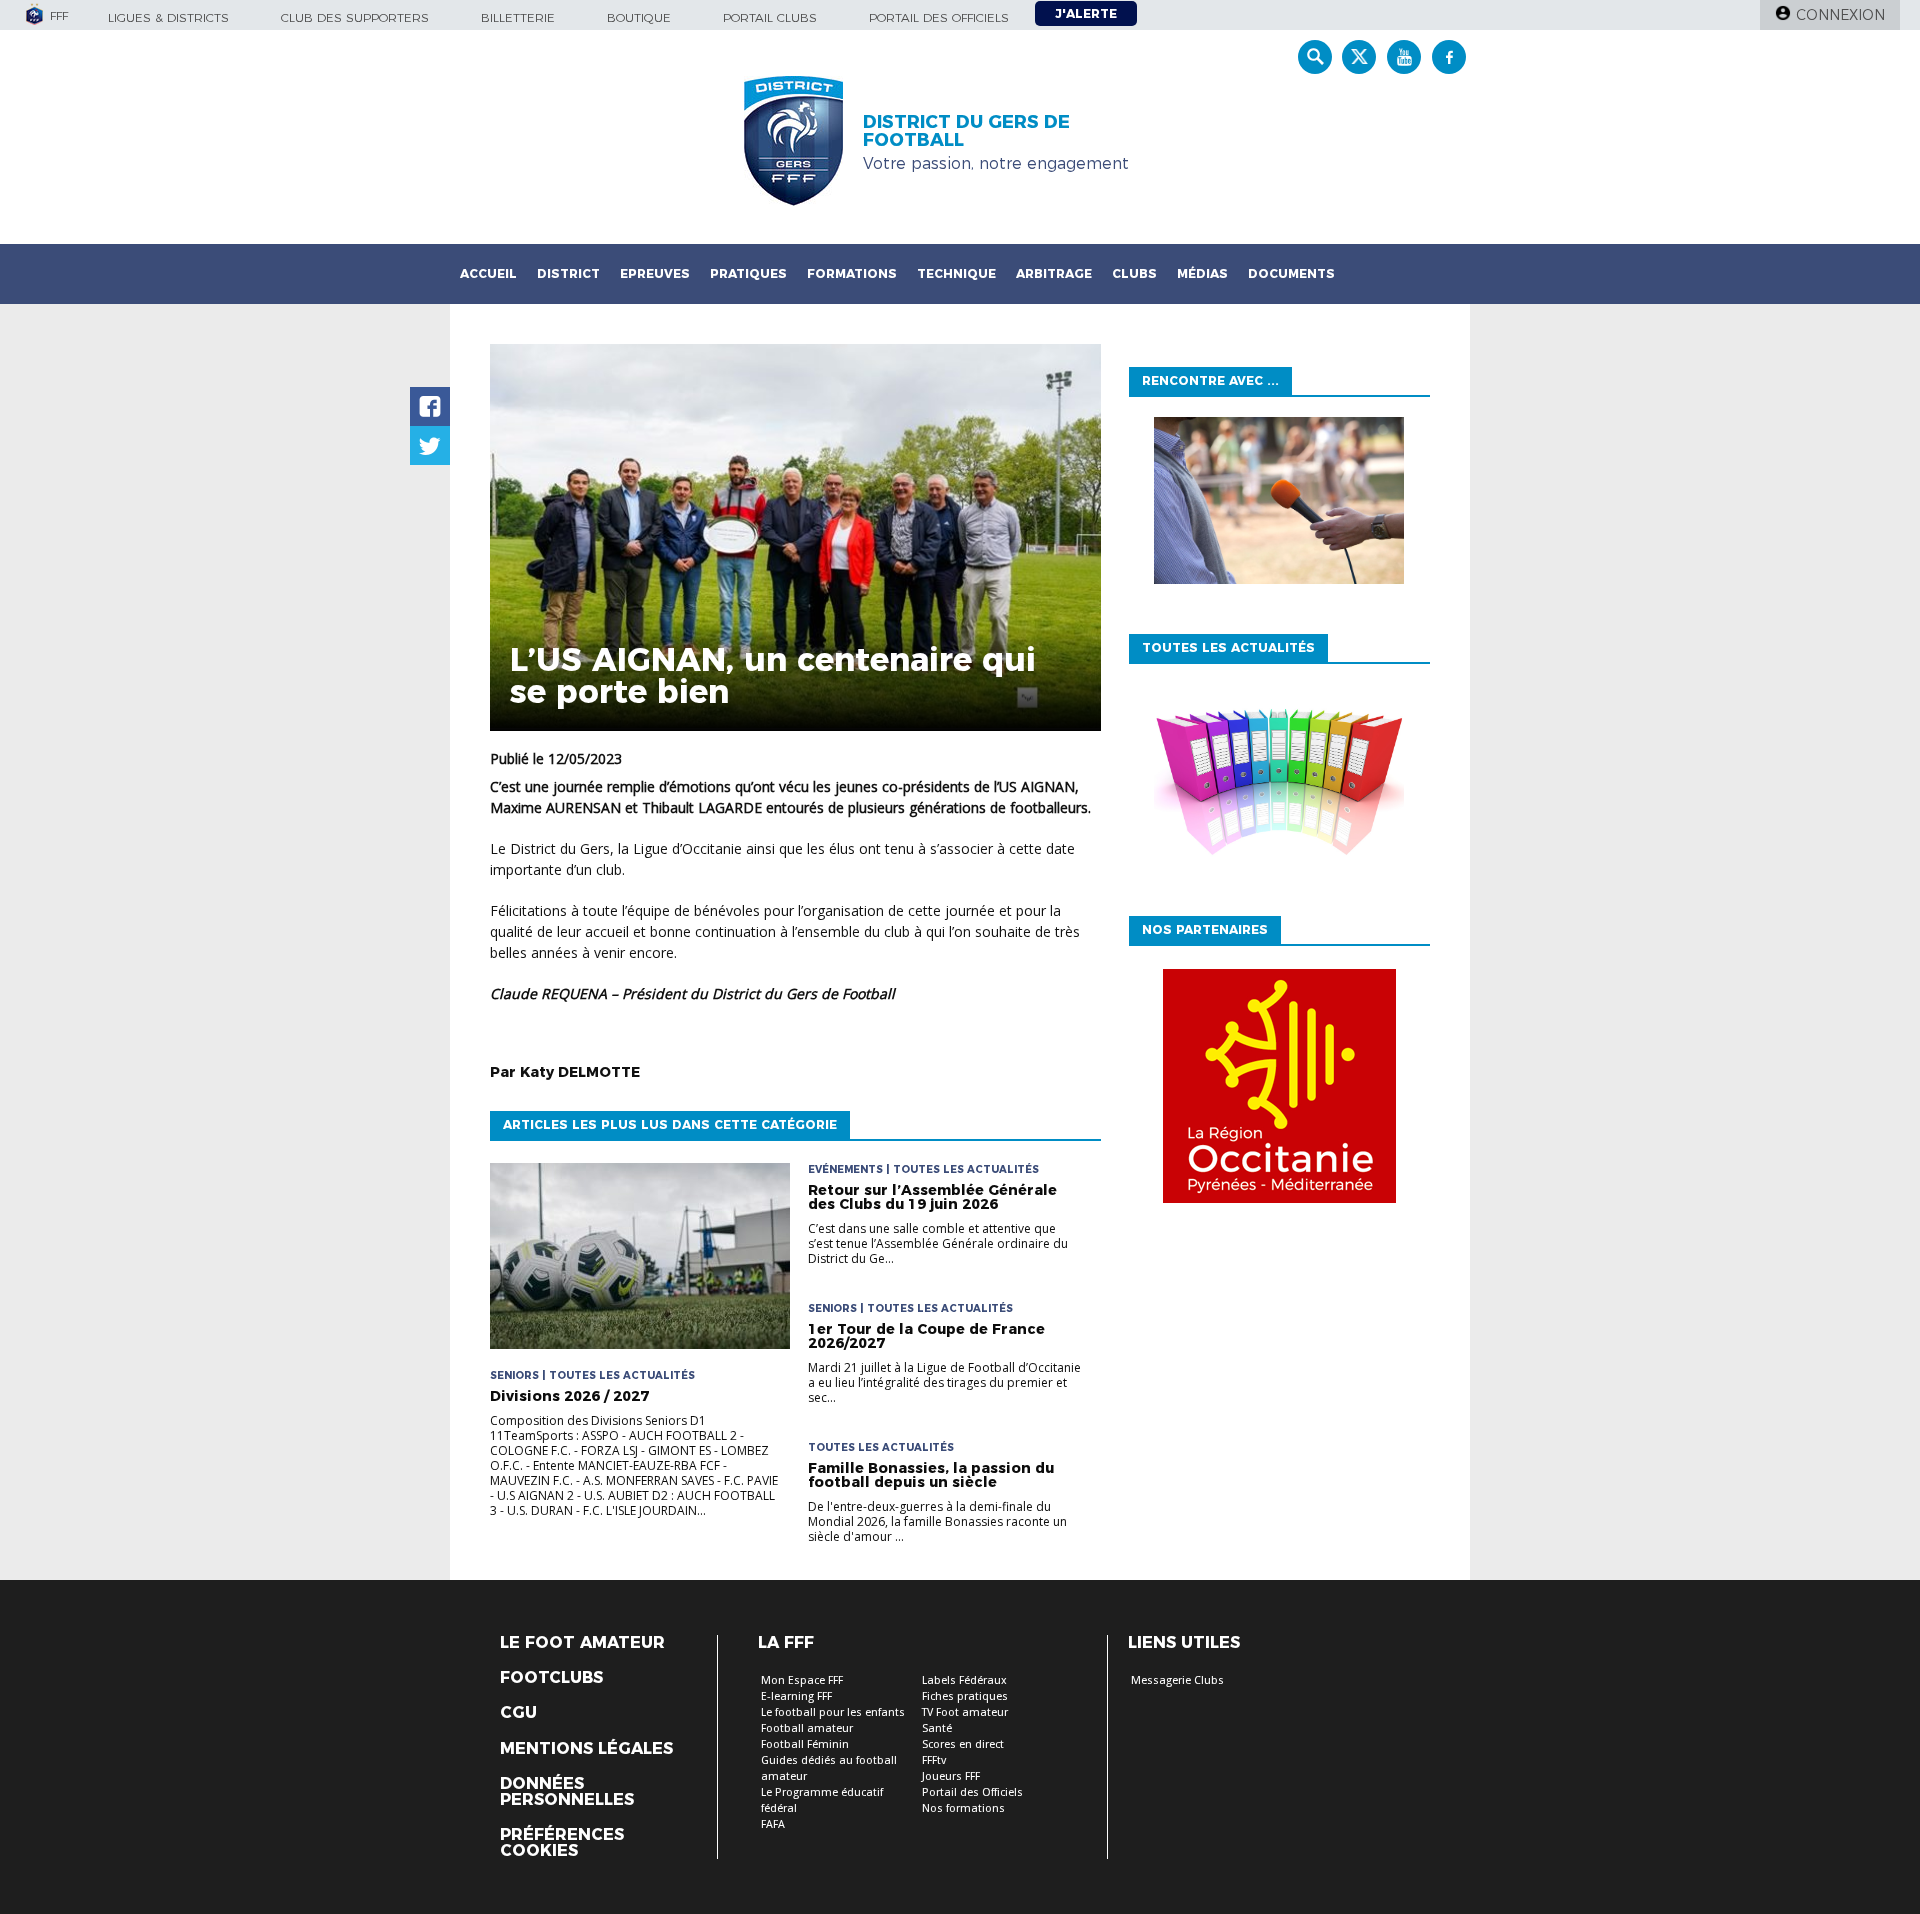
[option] (1279, 1091)
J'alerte (1086, 13)
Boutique (639, 17)
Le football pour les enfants (833, 1712)
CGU (518, 1713)
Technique (956, 273)
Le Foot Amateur (582, 1643)
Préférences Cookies (562, 1843)
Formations (852, 273)
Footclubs (551, 1678)
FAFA (773, 1824)
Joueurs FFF (951, 1776)
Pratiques (748, 273)
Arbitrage (1054, 273)
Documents (1291, 273)
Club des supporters (355, 17)
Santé (937, 1728)
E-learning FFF (796, 1696)
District (568, 273)
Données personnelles (567, 1792)
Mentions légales (586, 1749)
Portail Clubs (770, 17)
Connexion (1840, 15)
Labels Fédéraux (964, 1680)
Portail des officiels (939, 17)
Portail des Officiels (972, 1792)
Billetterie (518, 17)
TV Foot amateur (965, 1712)
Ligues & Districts (168, 17)
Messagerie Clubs (1177, 1680)
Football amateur (807, 1728)
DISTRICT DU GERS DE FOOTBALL (966, 131)
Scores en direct (963, 1744)
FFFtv (934, 1760)
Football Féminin (805, 1744)
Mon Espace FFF (802, 1680)
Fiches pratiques (965, 1696)
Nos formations (963, 1808)
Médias (1202, 273)
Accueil (488, 273)
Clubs (1134, 273)
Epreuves (655, 273)
